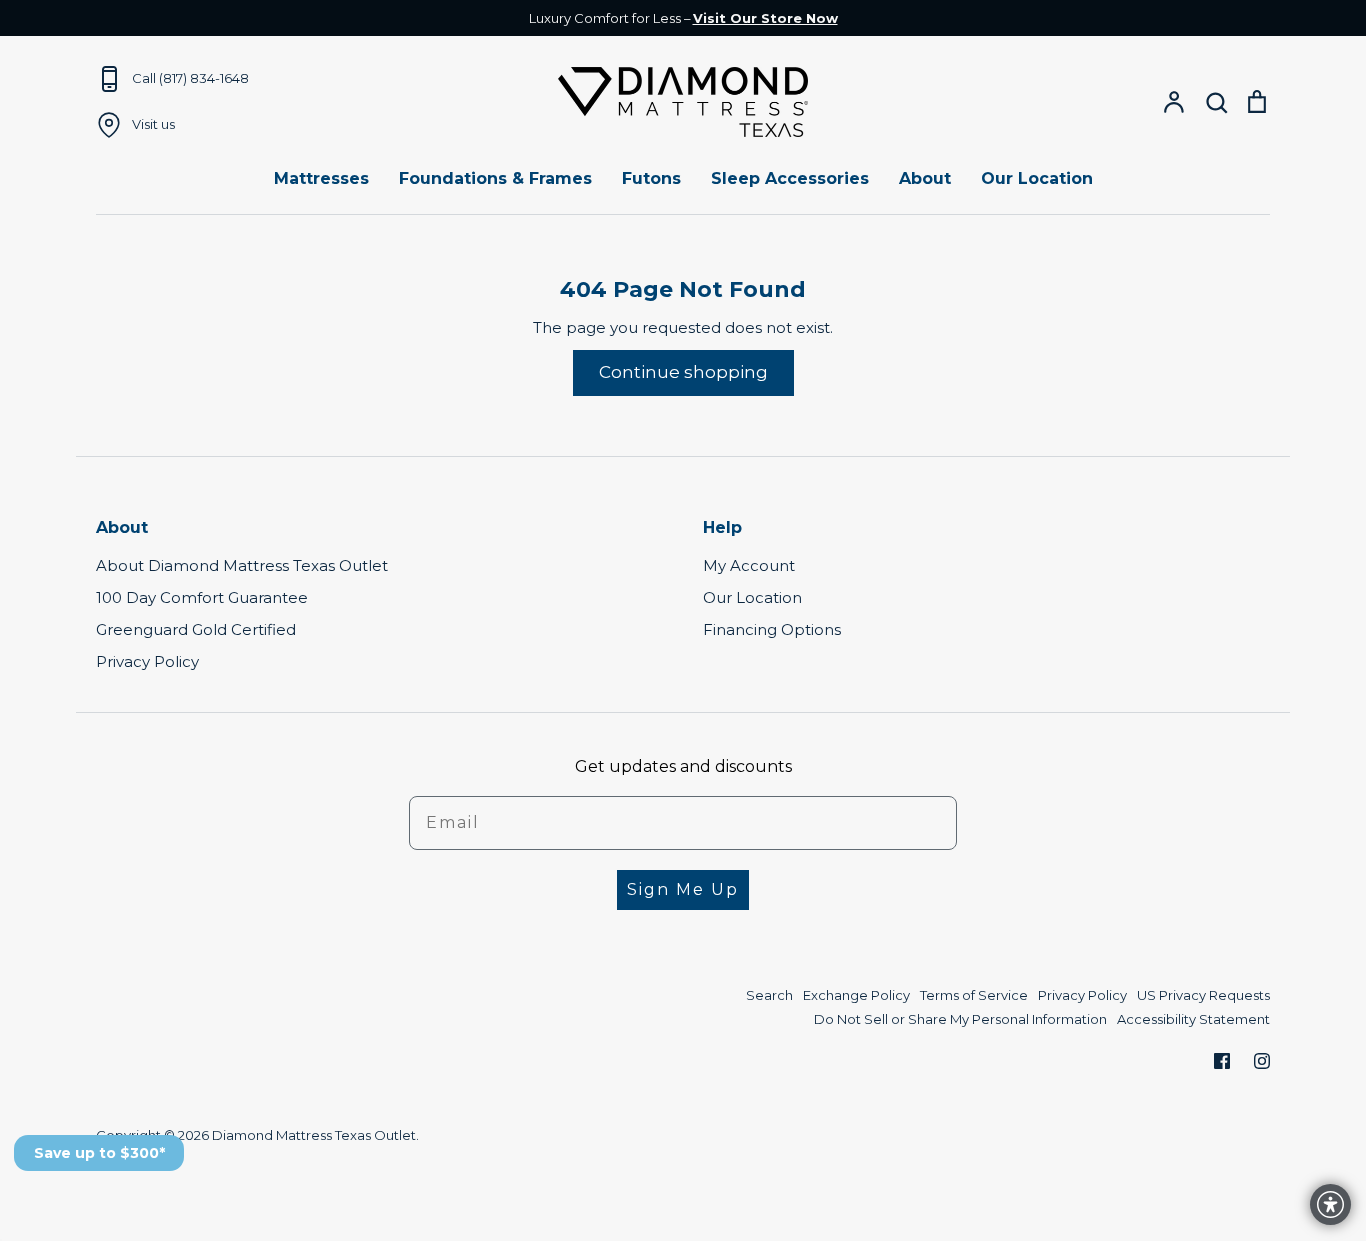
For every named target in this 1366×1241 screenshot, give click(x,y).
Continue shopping (683, 372)
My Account (749, 565)
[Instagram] (1262, 1061)
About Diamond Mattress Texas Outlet (242, 565)
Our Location (1037, 178)
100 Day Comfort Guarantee (202, 597)
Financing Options (772, 629)
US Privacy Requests (1203, 995)
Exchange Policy (856, 995)
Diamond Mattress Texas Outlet (314, 1135)
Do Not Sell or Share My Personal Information (960, 1019)
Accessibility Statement (1193, 1019)
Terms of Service (974, 995)
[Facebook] (1222, 1061)
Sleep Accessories (790, 178)
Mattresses (321, 178)
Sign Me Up (683, 889)
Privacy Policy (147, 661)
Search (769, 995)
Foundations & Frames (495, 178)
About (925, 178)
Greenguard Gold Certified (196, 629)
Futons (651, 178)
